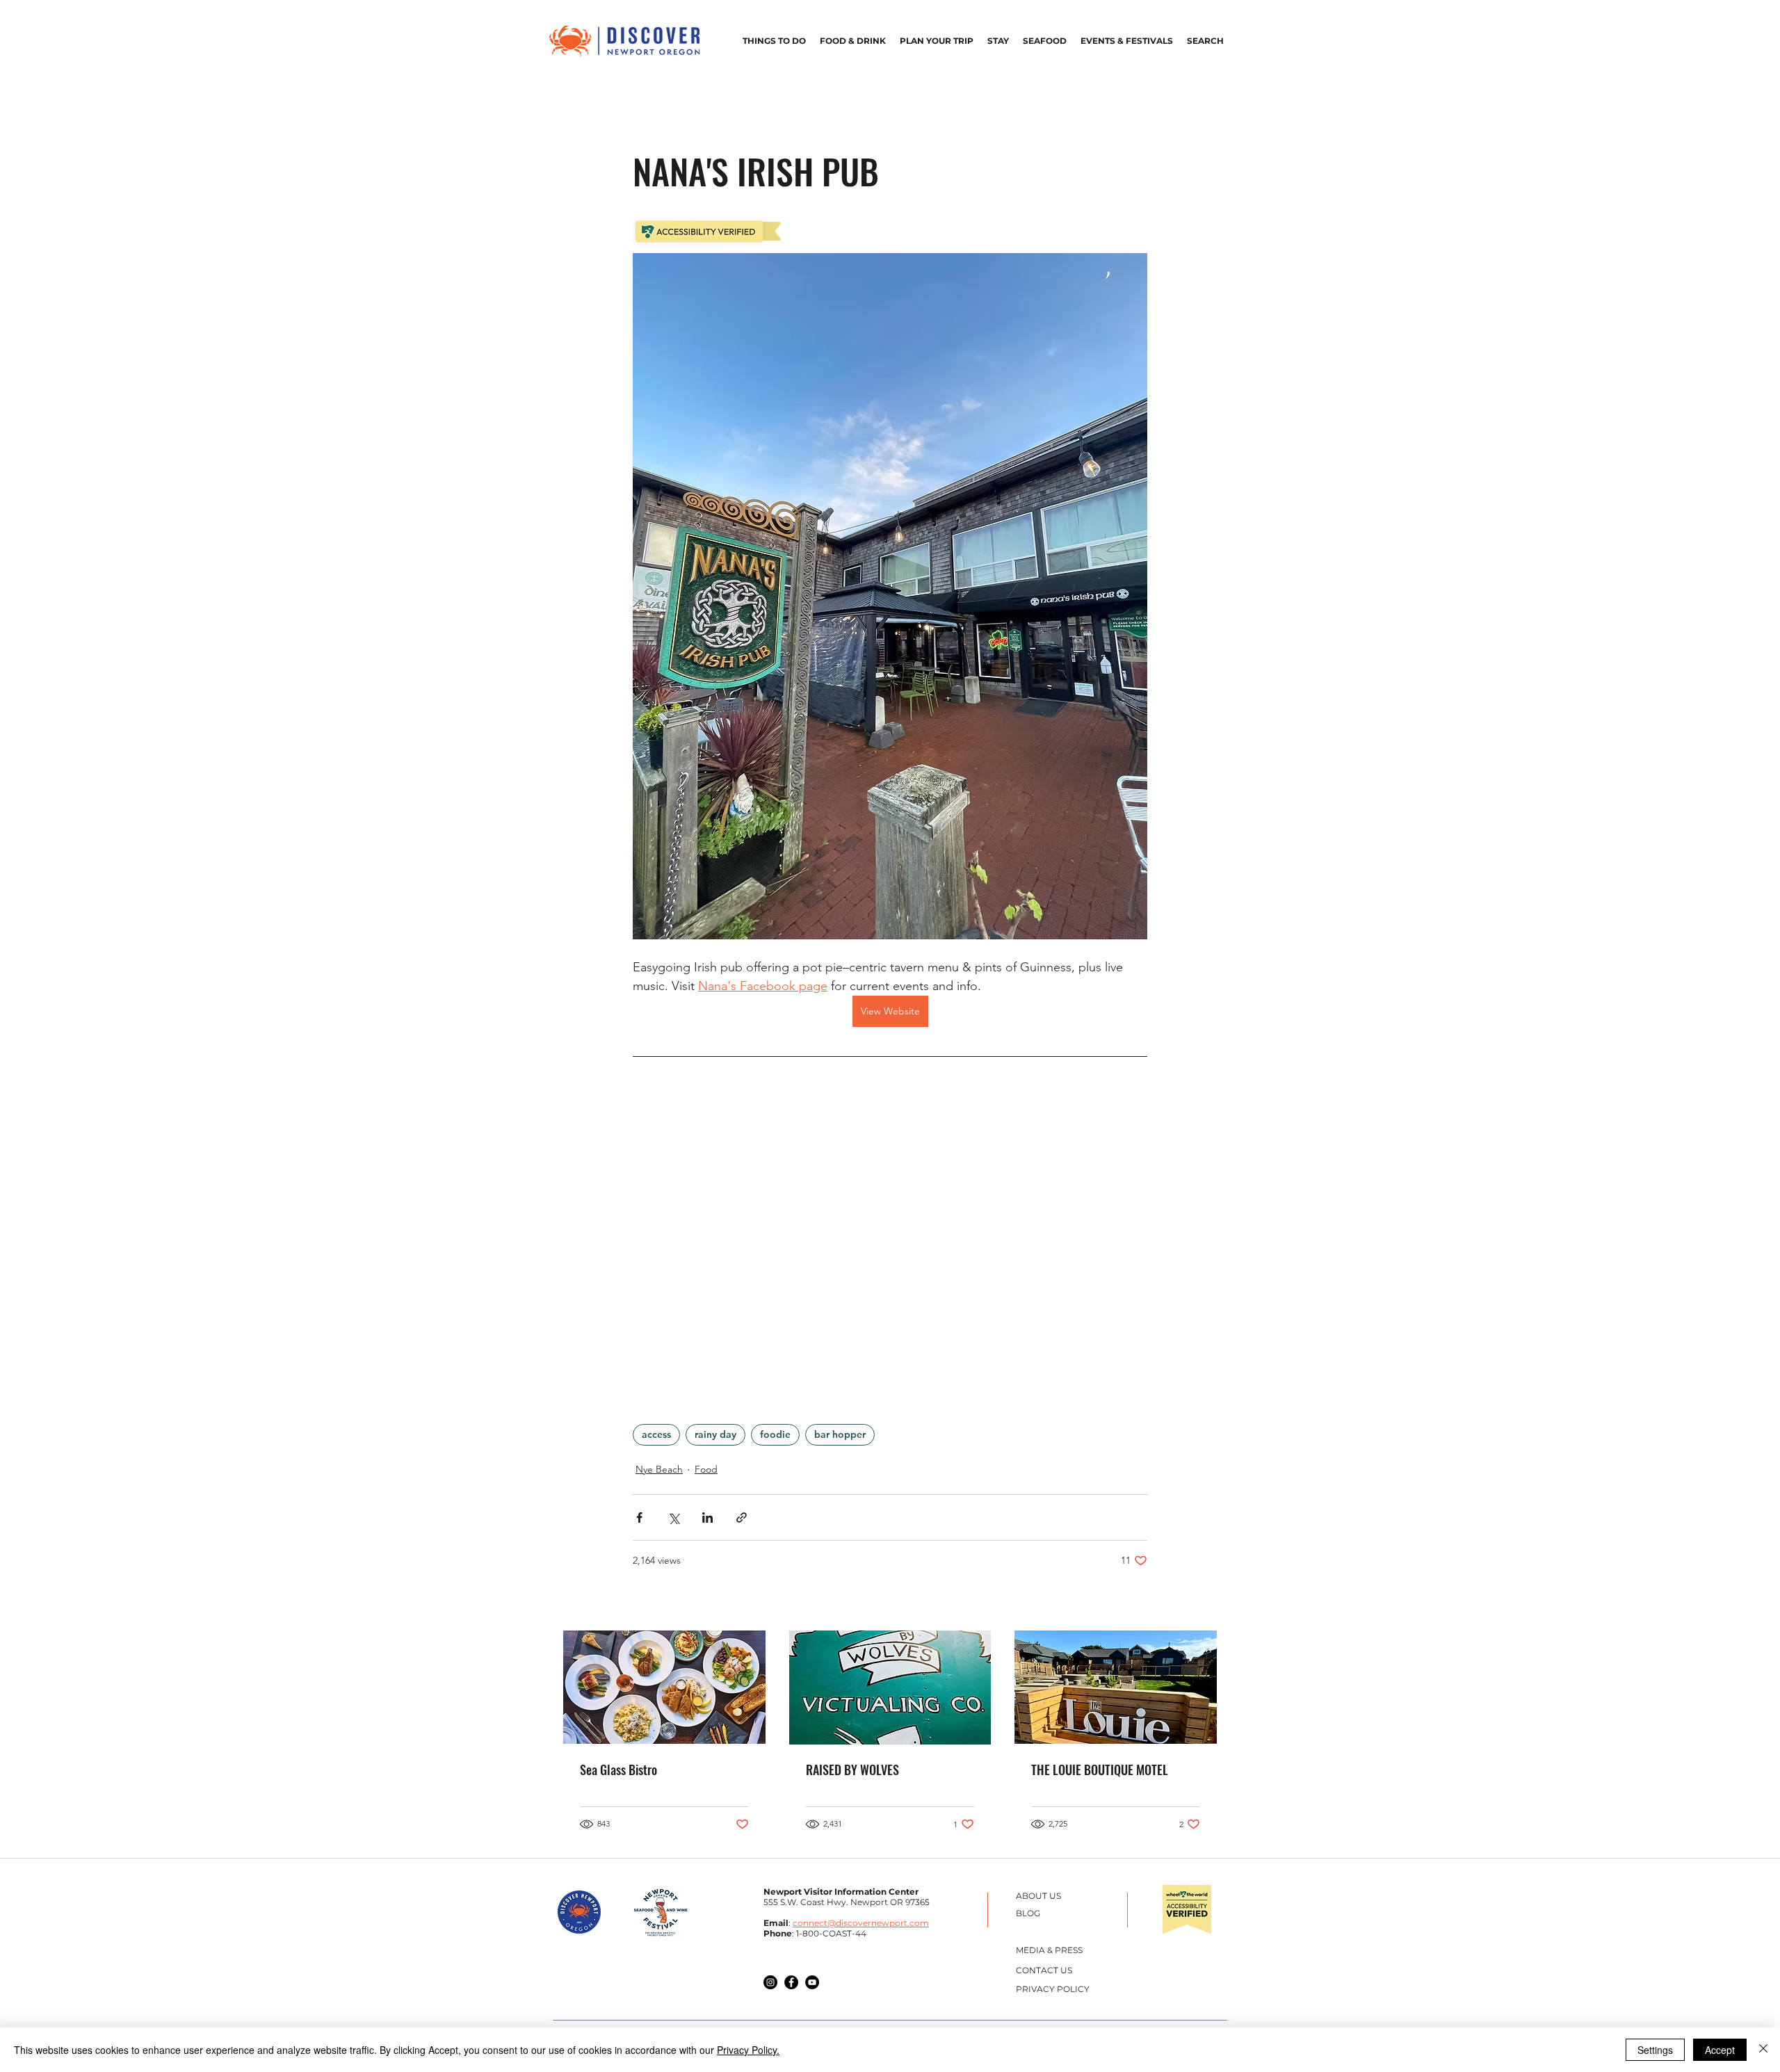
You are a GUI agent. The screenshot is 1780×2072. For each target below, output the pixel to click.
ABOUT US (1038, 1896)
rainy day (715, 1434)
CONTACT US (1044, 1970)
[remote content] (890, 1233)
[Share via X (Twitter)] (673, 1517)
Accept (1720, 2050)
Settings (1655, 2050)
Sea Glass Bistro (618, 1770)
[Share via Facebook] (639, 1517)
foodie (775, 1434)
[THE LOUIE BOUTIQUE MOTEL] (1116, 1687)
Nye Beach (659, 1469)
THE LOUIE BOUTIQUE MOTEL (1100, 1770)
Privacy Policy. (748, 2050)
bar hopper (840, 1434)
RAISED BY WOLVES (852, 1770)
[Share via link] (742, 1517)
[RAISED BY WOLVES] (890, 1687)
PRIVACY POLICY (1053, 1989)
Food (706, 1469)
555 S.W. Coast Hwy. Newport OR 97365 (847, 1902)
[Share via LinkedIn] (707, 1517)
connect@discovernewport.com (861, 1923)
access (656, 1434)
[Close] (1763, 2050)
